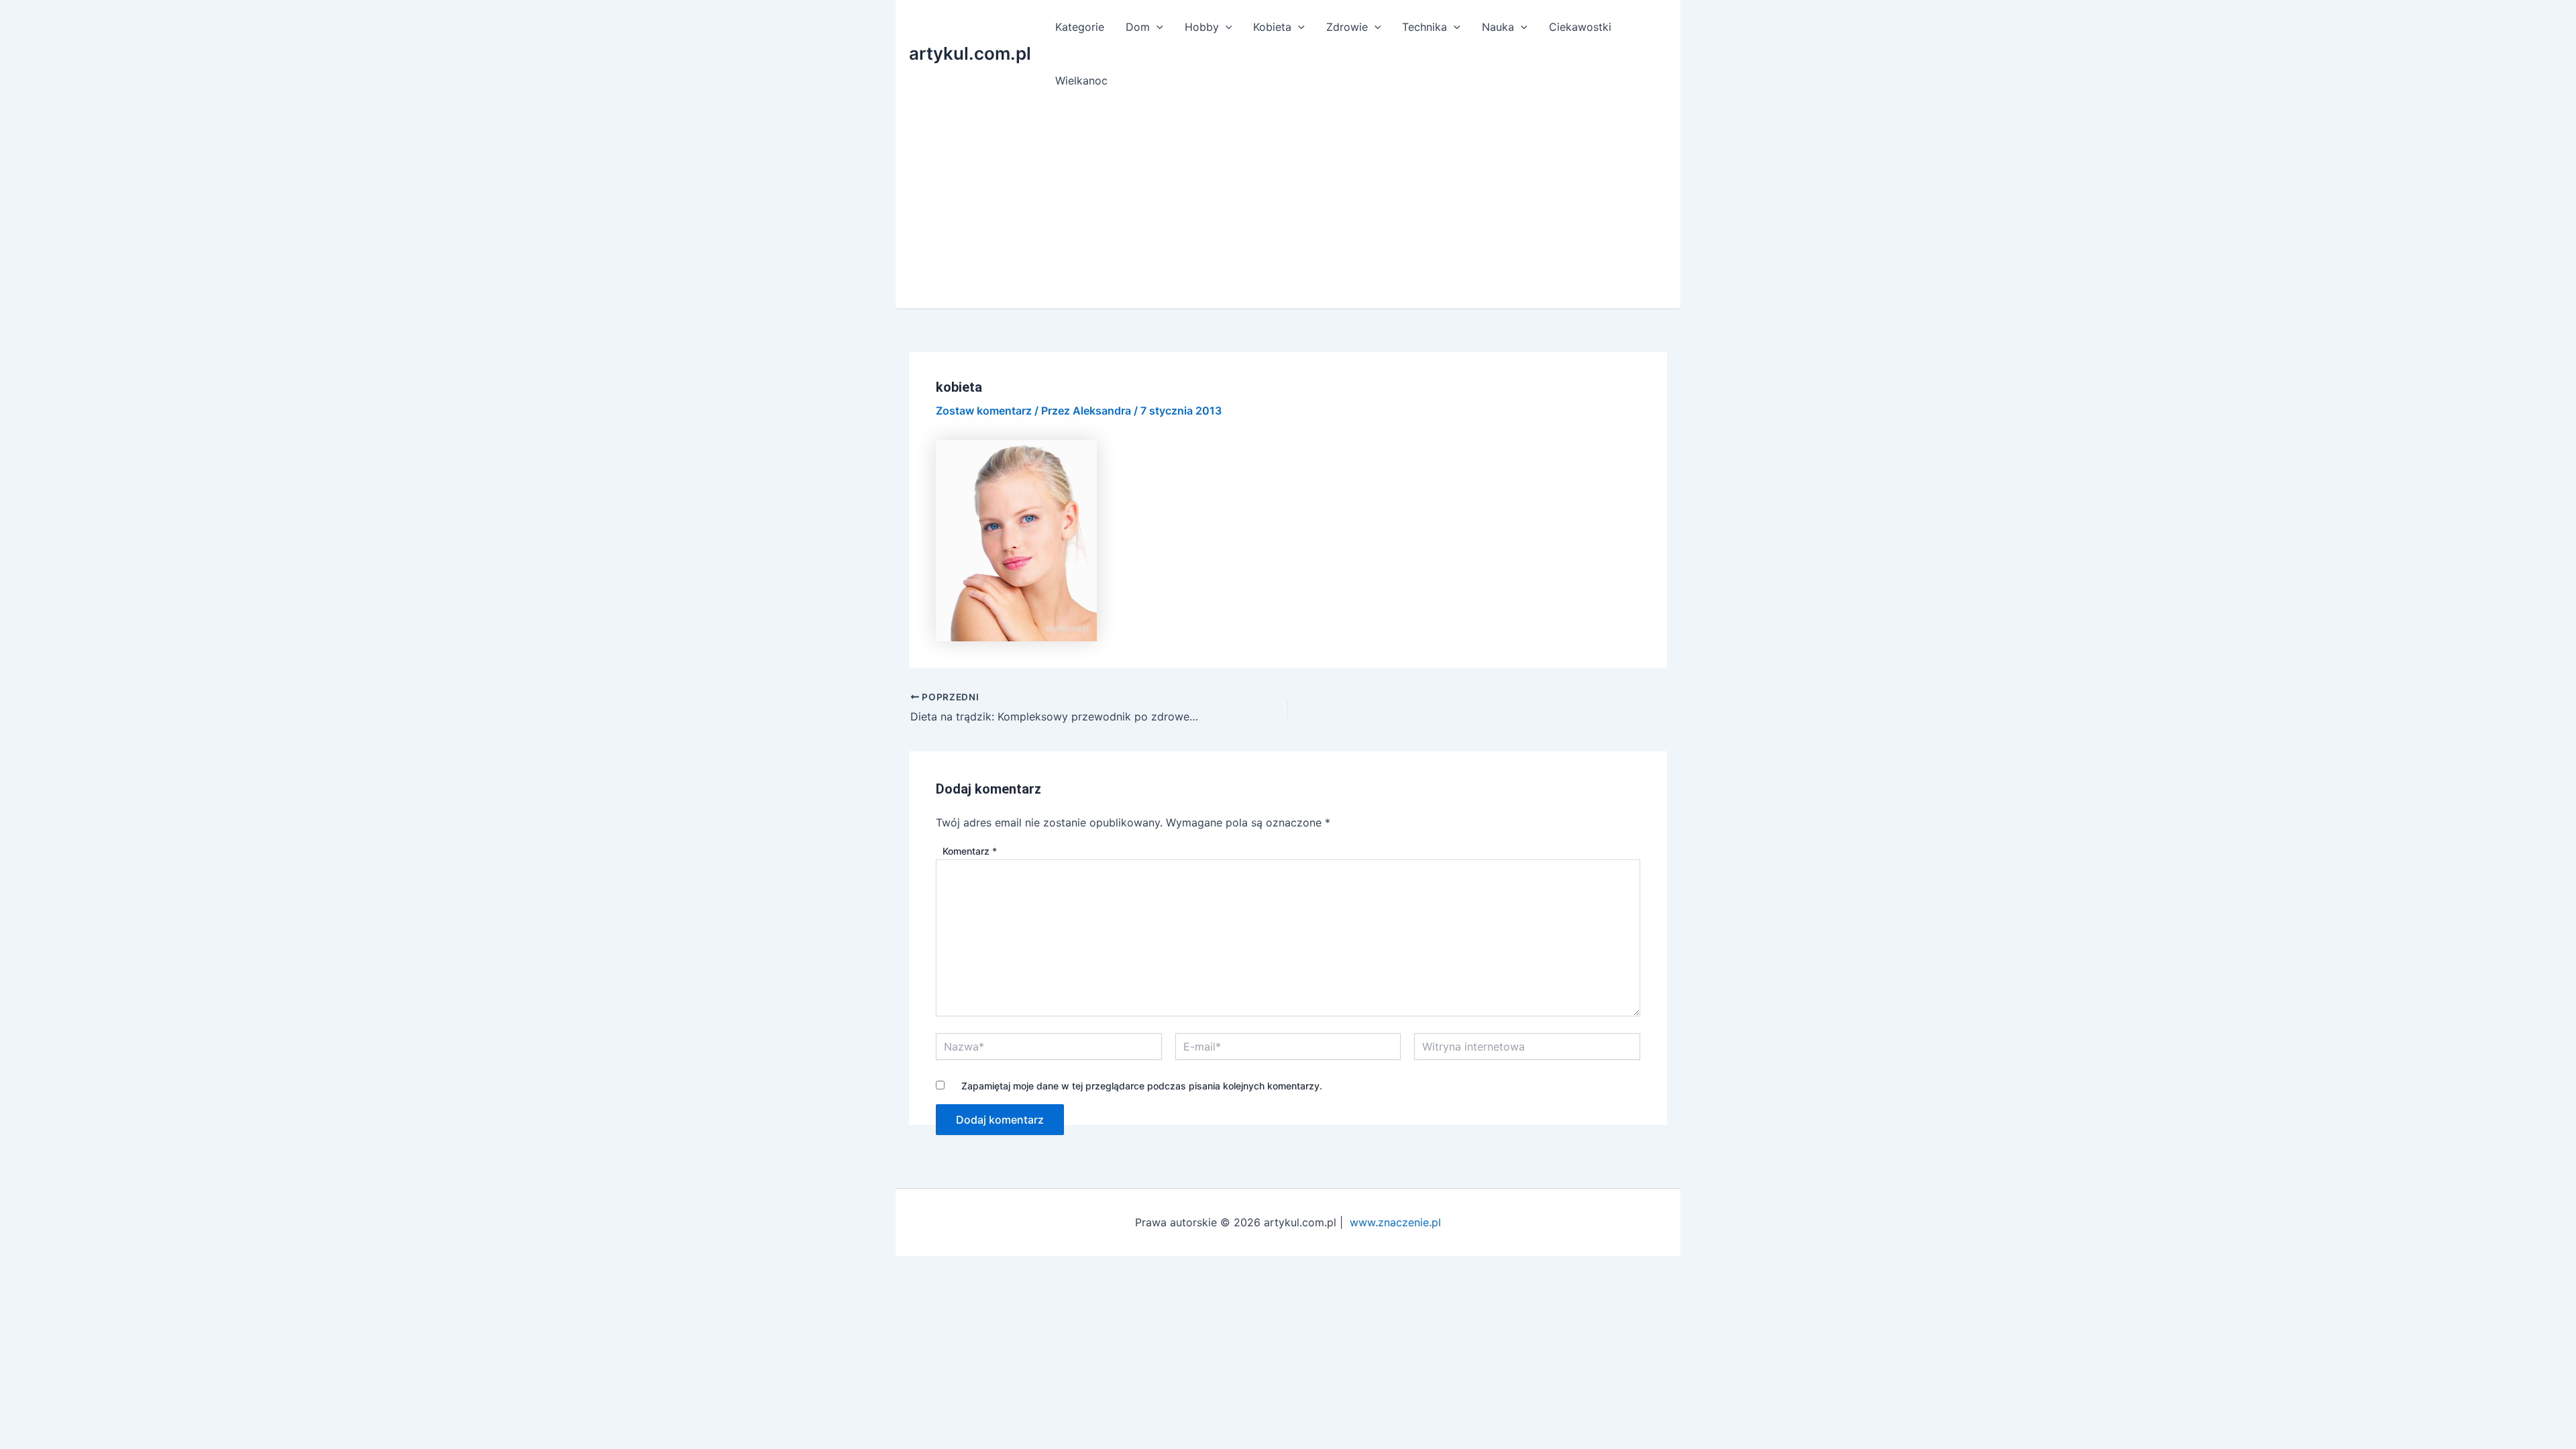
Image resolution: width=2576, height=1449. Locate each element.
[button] (1157, 27)
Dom (1138, 27)
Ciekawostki (1580, 27)
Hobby (1202, 27)
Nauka (1498, 27)
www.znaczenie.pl (1395, 1222)
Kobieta (1272, 27)
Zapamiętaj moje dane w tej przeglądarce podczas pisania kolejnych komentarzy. (1142, 1086)
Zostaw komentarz (984, 411)
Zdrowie (1347, 27)
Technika (1425, 27)
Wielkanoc (1081, 80)
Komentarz (970, 851)
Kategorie (1080, 27)
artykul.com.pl (970, 53)
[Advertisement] (1288, 208)
